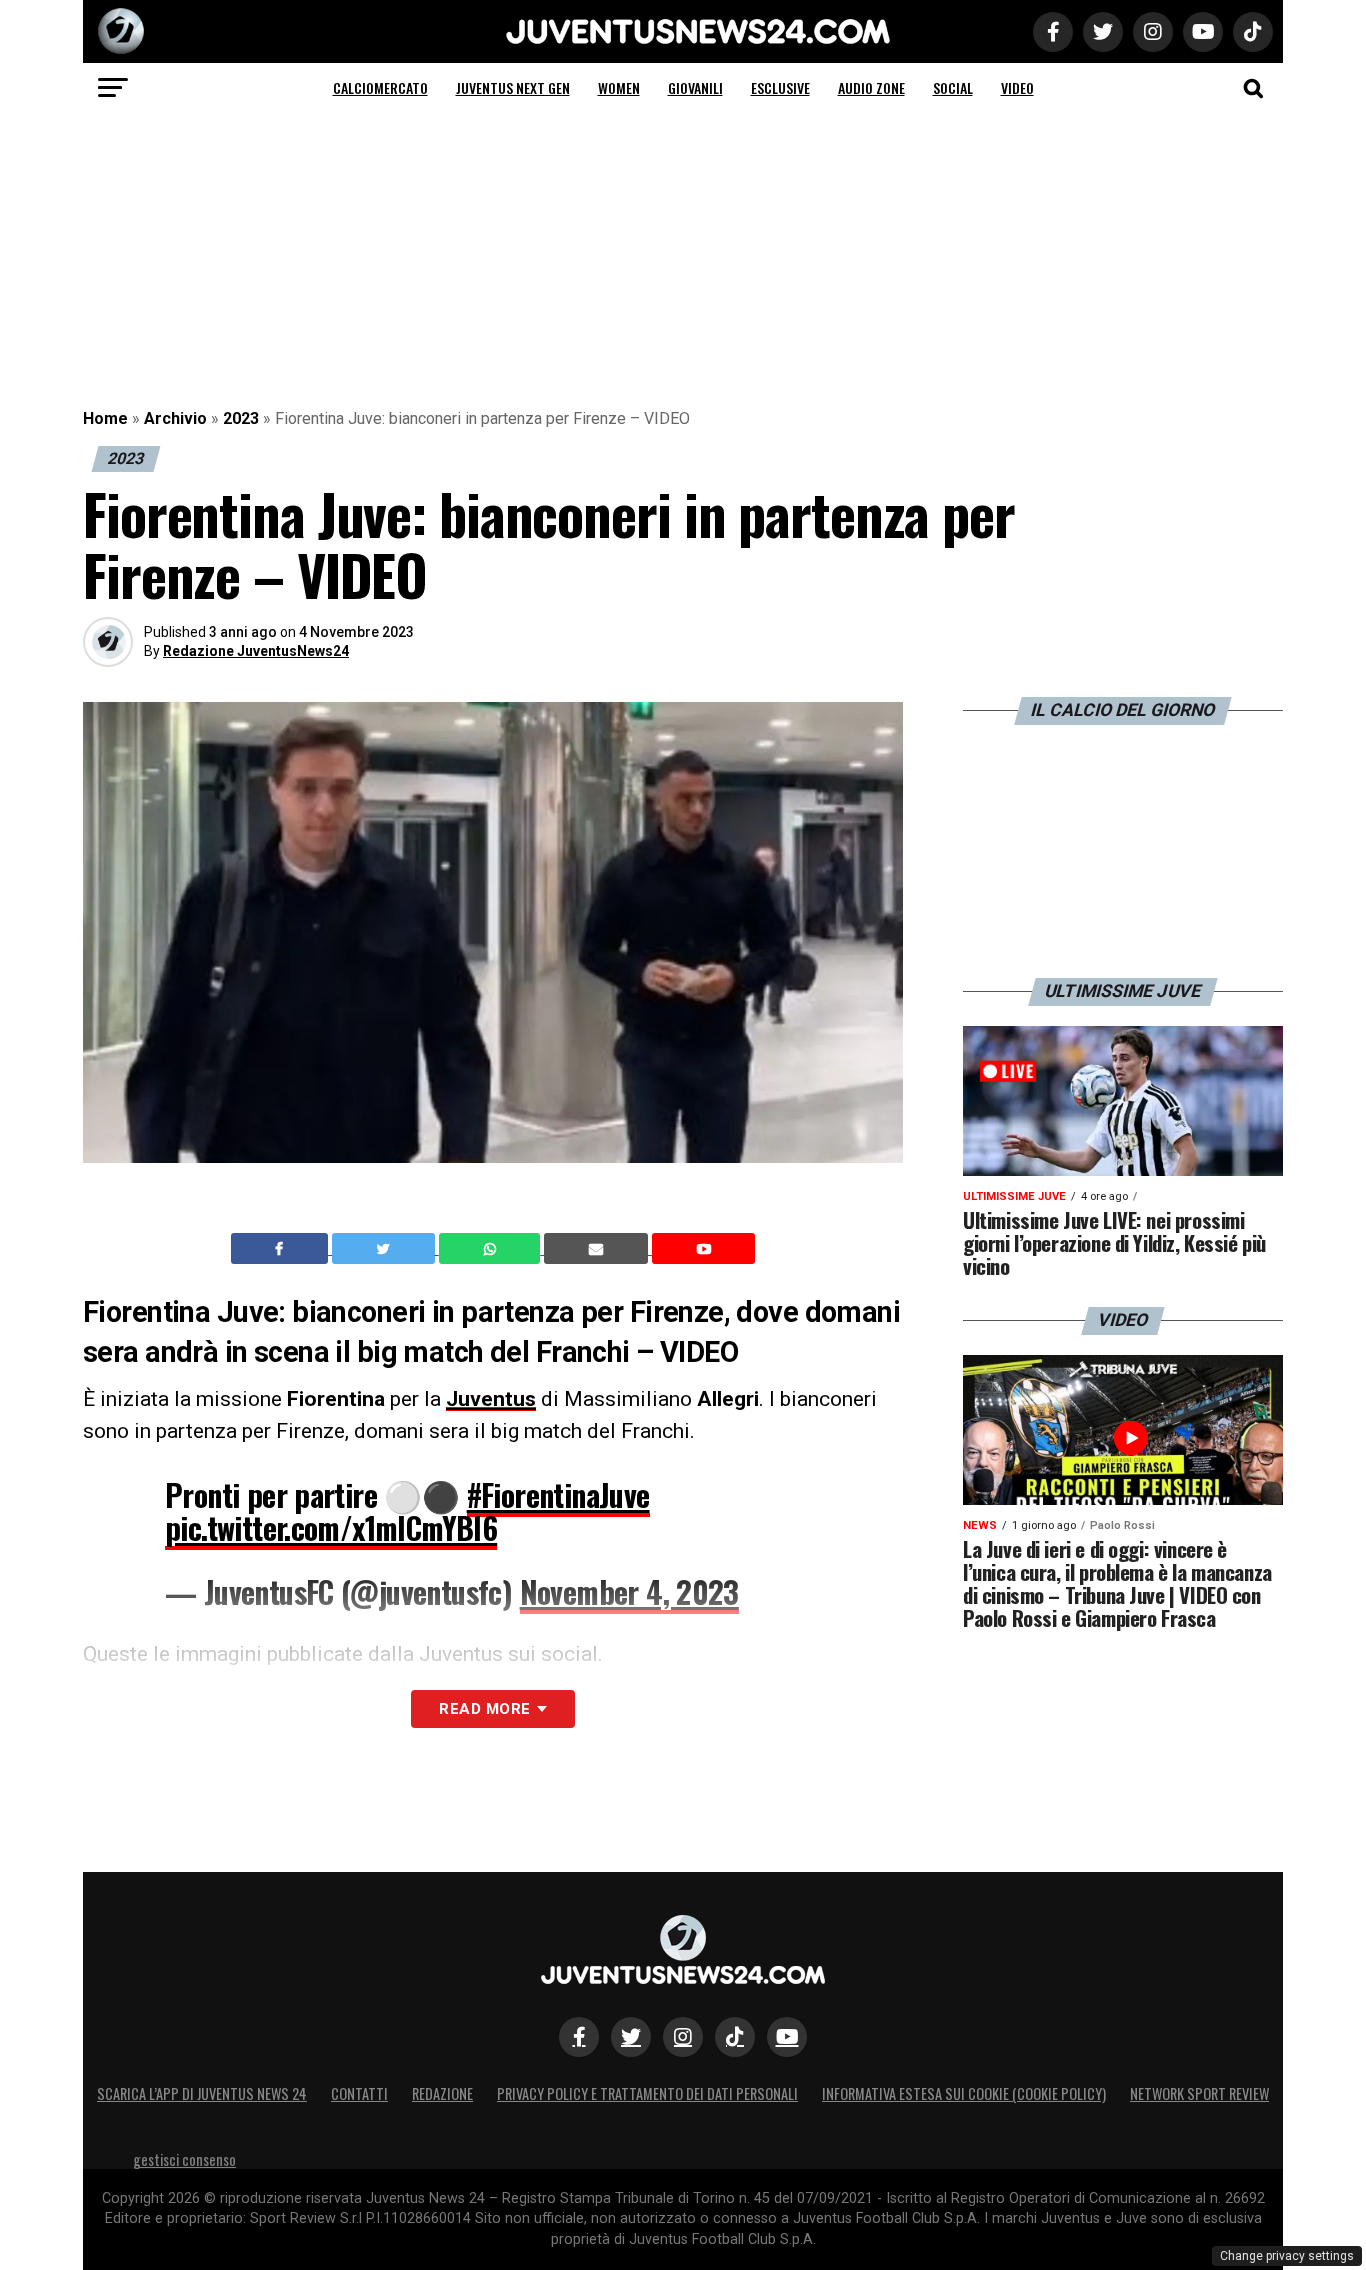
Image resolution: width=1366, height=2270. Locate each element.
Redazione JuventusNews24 (256, 651)
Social (953, 87)
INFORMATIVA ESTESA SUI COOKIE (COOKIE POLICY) (964, 2093)
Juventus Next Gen (513, 87)
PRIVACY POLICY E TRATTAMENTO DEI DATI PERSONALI (647, 2093)
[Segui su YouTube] (787, 2037)
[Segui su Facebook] (579, 2037)
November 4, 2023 (629, 1591)
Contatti (359, 2093)
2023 (241, 418)
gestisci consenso (184, 2159)
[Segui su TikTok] (735, 2037)
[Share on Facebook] (282, 1249)
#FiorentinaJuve (558, 1494)
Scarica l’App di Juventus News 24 (202, 2093)
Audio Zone (871, 87)
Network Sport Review (1199, 2093)
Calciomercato (380, 87)
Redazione (442, 2093)
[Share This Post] (492, 1249)
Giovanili (695, 87)
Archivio (175, 418)
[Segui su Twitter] (631, 2037)
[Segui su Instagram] (683, 2037)
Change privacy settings (1287, 2256)
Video (1017, 87)
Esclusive (780, 87)
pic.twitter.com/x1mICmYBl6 (331, 1527)
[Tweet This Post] (385, 1249)
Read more (484, 1709)
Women (619, 87)
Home (105, 418)
